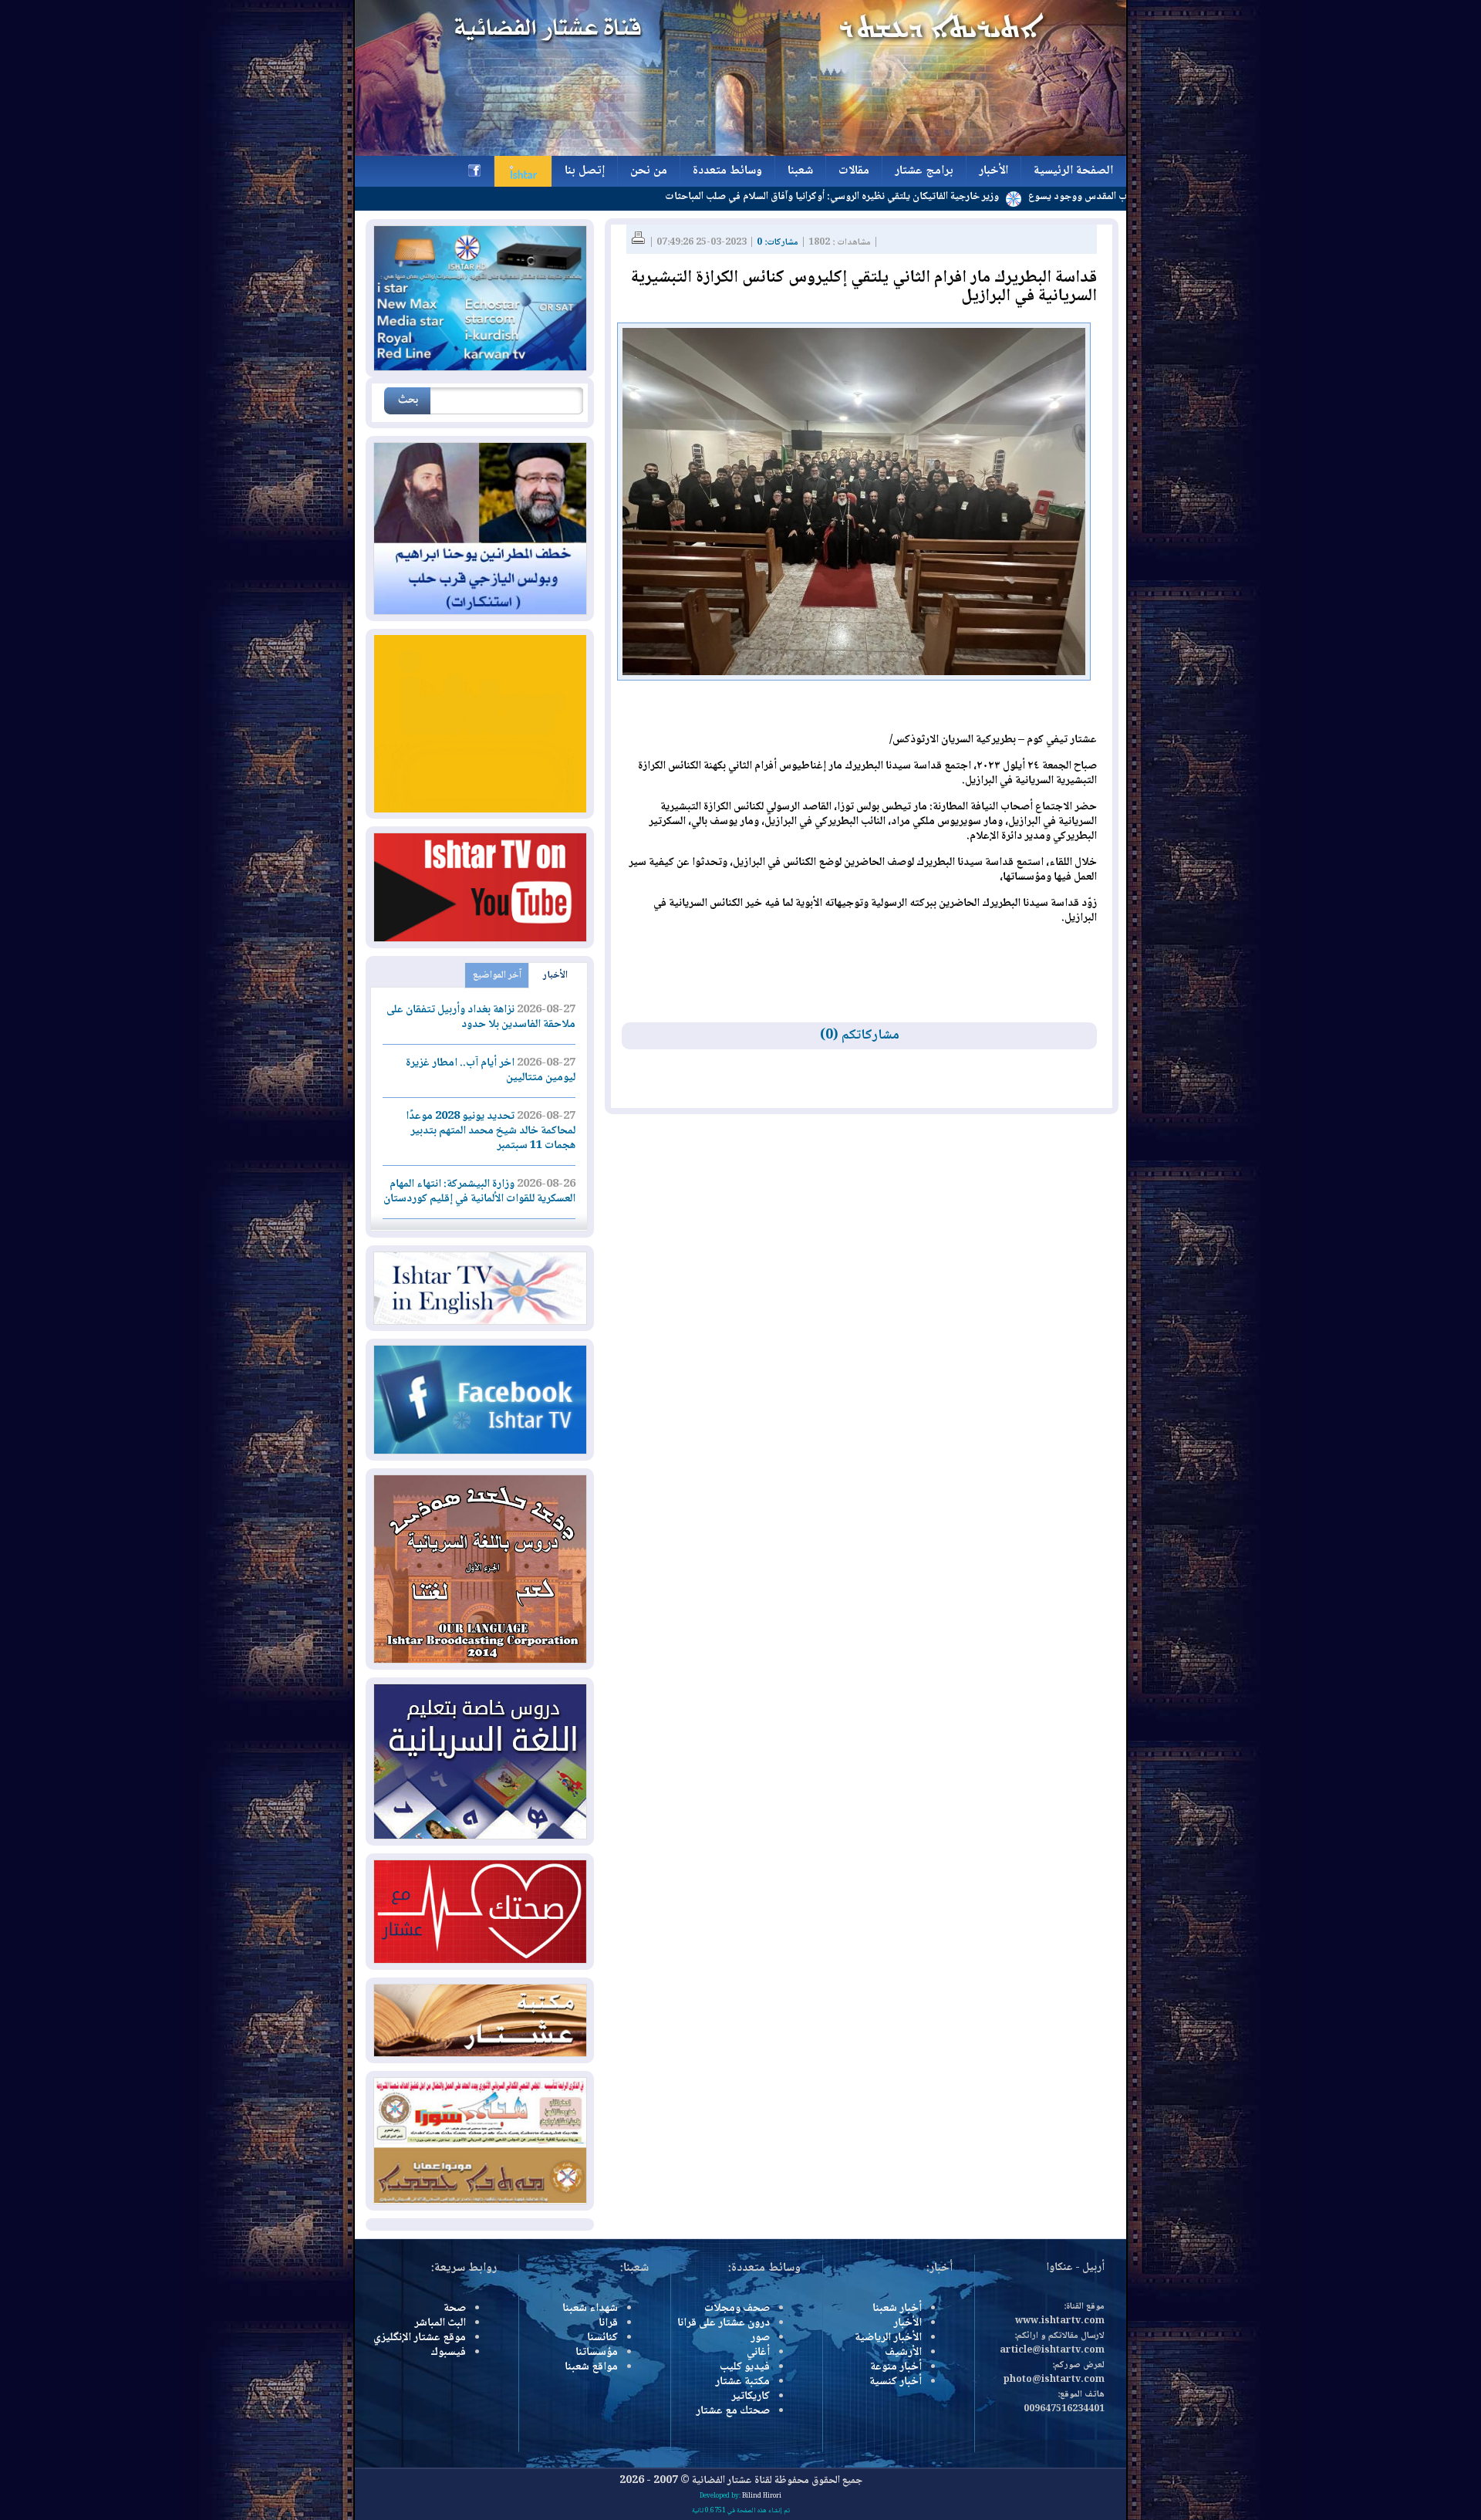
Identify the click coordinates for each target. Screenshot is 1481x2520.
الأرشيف (903, 2353)
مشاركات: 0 (778, 243)
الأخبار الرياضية (888, 2338)
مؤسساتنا (597, 2353)
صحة (455, 2309)
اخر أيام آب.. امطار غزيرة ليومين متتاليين (491, 1071)
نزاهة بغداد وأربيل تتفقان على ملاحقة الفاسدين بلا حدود (481, 1017)
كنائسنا (602, 2338)
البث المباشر (440, 2323)
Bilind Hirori (762, 2496)
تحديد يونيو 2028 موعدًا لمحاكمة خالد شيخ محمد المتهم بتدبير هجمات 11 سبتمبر (491, 1131)
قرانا (608, 2323)
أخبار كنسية (896, 2382)
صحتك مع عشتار (733, 2411)
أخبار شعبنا (897, 2309)
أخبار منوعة (896, 2367)
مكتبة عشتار (742, 2382)
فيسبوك (448, 2353)
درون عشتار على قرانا (724, 2323)
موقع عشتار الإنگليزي (420, 2338)
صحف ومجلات (737, 2309)
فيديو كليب (745, 2367)
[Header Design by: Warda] (740, 154)
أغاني (758, 2353)
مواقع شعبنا (591, 2367)
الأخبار (555, 975)
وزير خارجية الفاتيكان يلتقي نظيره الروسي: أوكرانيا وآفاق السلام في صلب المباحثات (920, 197)
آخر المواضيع (497, 975)
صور (760, 2338)
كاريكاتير (751, 2397)
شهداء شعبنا (590, 2309)
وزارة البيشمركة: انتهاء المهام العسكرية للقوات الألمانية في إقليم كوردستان (479, 1192)
